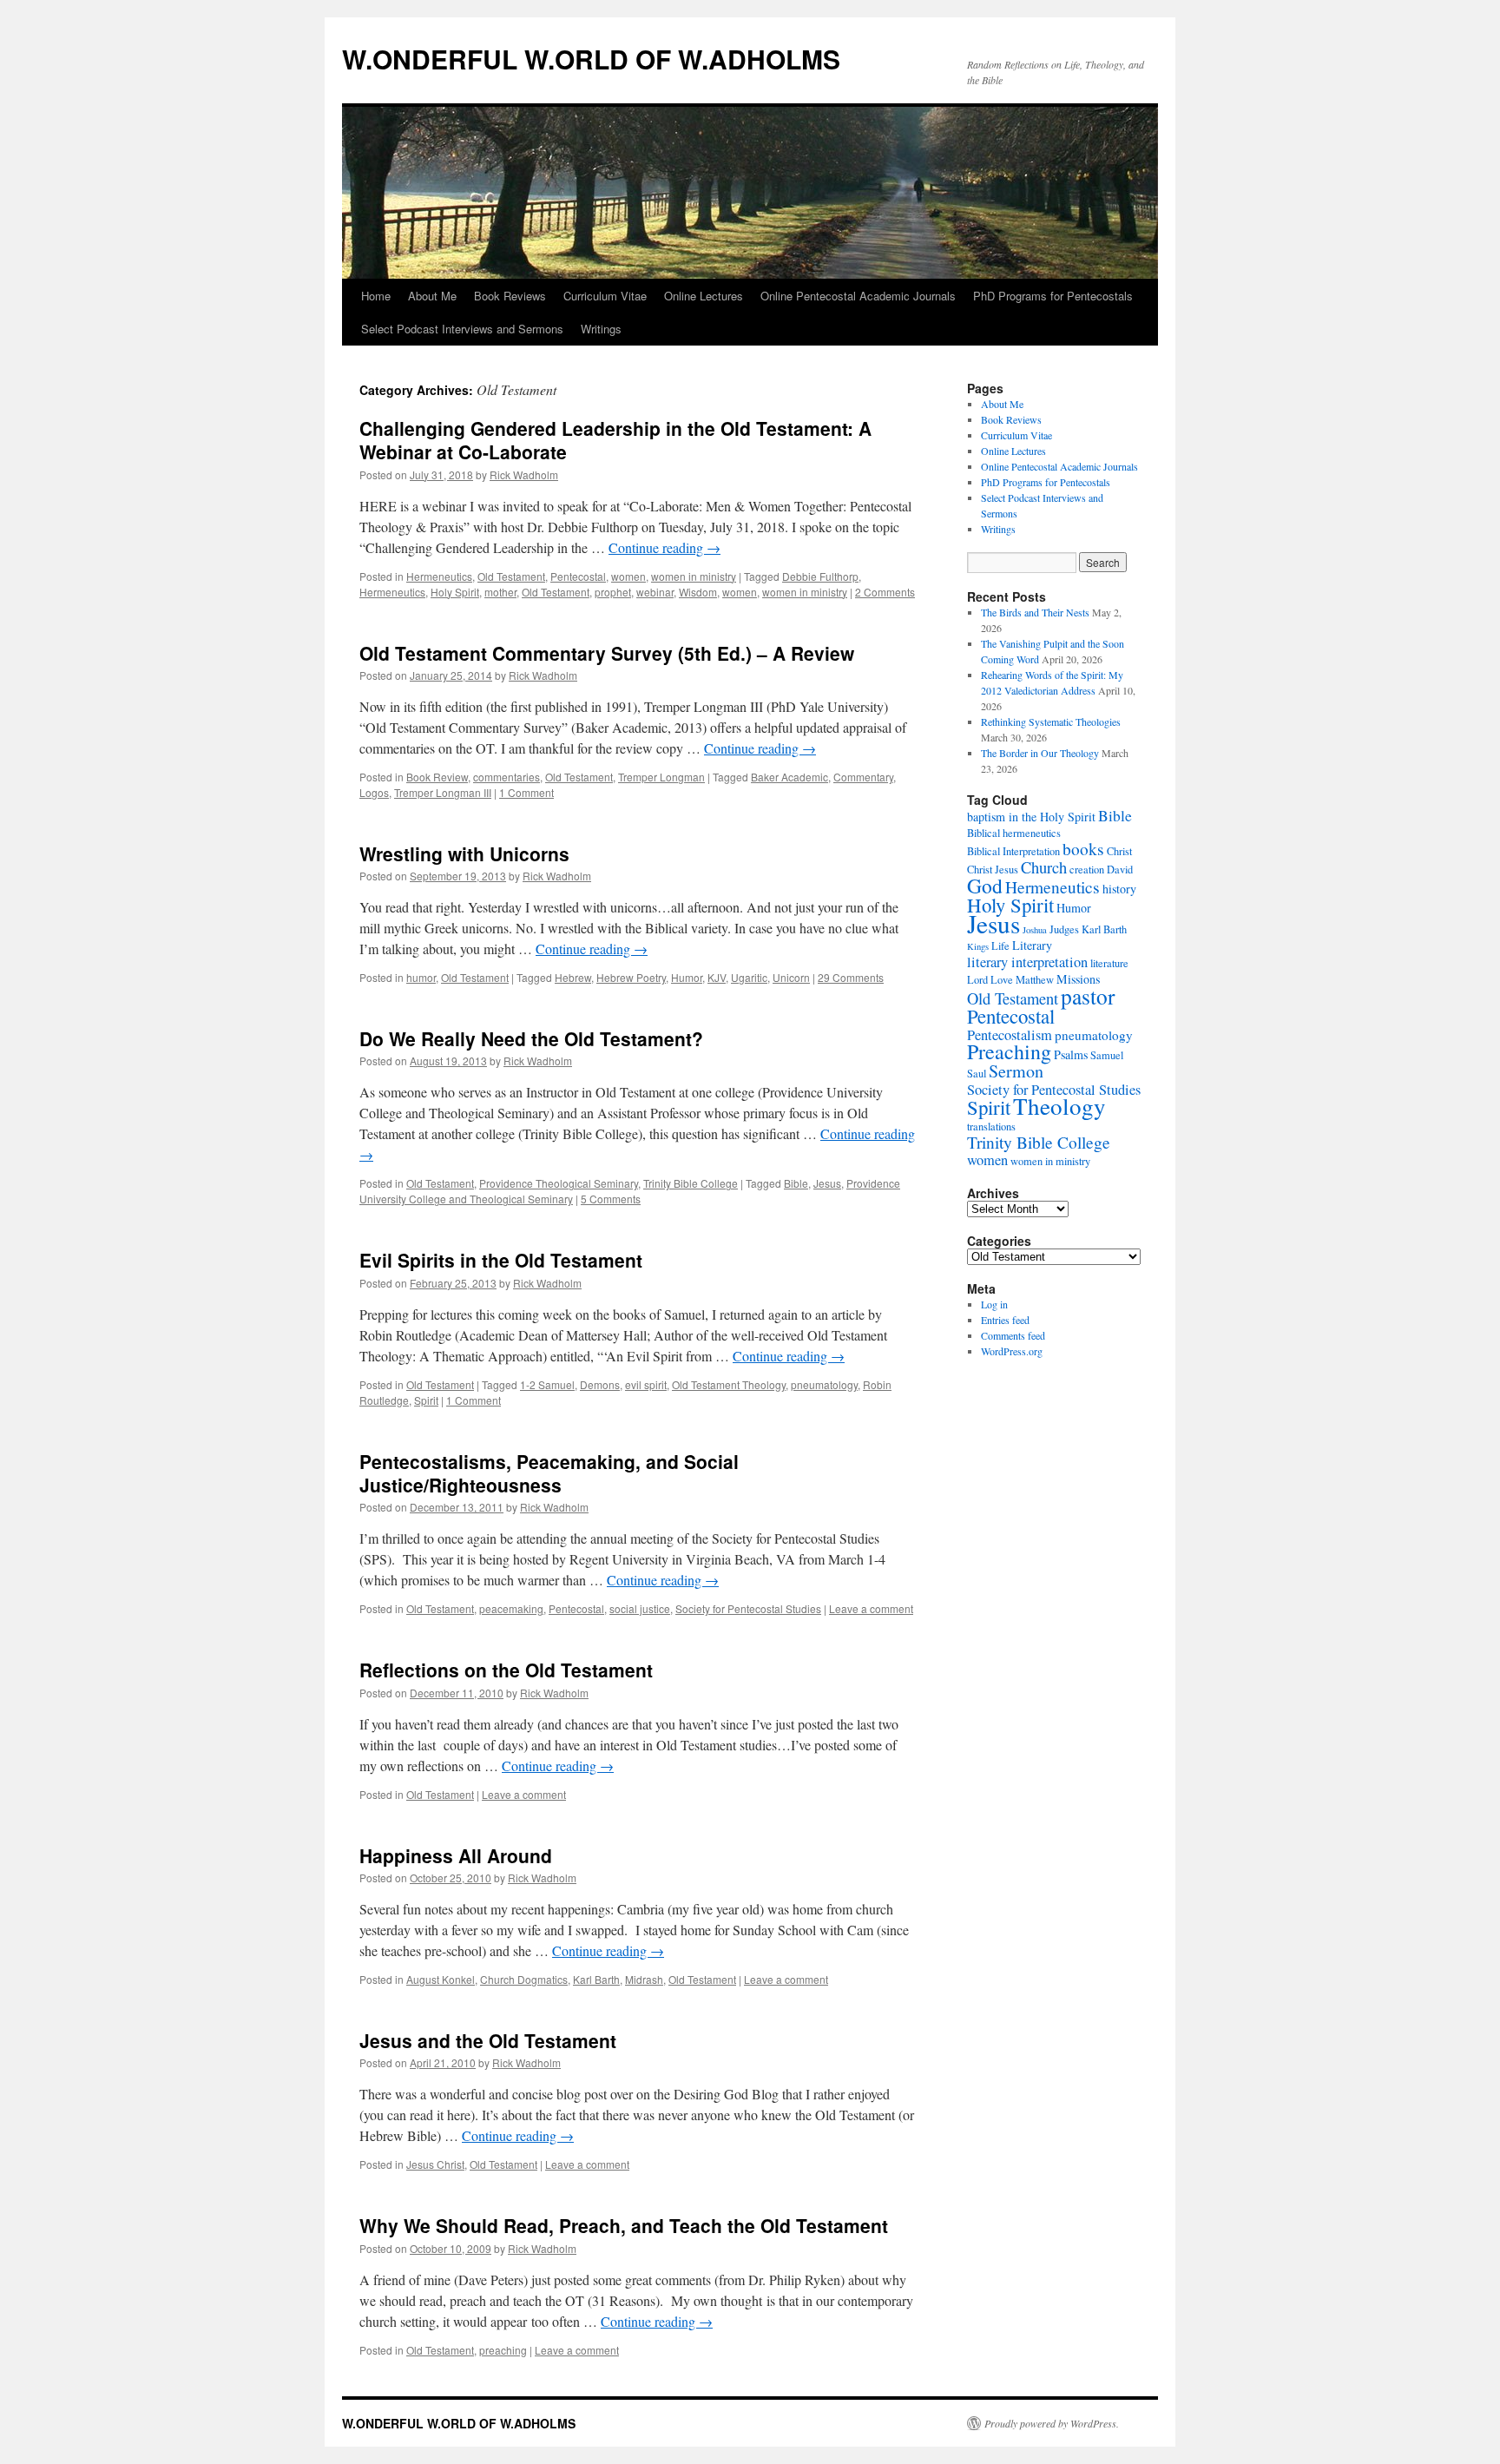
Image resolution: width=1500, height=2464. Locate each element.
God (985, 886)
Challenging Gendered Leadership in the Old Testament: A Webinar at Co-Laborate (615, 440)
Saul (977, 1074)
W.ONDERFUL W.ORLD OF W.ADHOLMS (591, 59)
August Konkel (441, 1979)
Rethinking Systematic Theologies (1051, 721)
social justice (640, 1608)
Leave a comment (871, 1608)
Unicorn (791, 977)
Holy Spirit (455, 592)
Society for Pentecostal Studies (748, 1608)
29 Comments (851, 977)
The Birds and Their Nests (1035, 612)
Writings (601, 329)
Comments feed (1013, 1335)
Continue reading (664, 547)
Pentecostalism (1010, 1035)
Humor (687, 977)
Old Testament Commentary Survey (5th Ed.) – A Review (607, 653)
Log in (994, 1304)
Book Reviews (510, 296)
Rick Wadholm (524, 474)
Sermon (1016, 1071)
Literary (1032, 945)
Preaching (1009, 1051)
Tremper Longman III (443, 792)
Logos (374, 792)
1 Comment (526, 792)
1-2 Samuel (547, 1384)
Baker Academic (789, 777)
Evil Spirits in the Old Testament (501, 1260)
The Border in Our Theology (1040, 753)
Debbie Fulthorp (820, 576)
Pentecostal (578, 576)
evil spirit (646, 1384)
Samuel (1107, 1055)
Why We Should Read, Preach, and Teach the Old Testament (624, 2225)
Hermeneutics (439, 576)
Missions (1078, 979)
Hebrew (573, 977)
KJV (717, 977)
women (628, 576)
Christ (1119, 851)
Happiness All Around (456, 1855)
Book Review (437, 777)
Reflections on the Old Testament (506, 1670)
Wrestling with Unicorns (464, 853)
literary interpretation (1027, 962)
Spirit (426, 1400)
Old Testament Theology (729, 1384)
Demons (600, 1384)
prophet (613, 592)
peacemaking (511, 1608)
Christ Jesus (993, 870)
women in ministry (694, 576)
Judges (1064, 929)
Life (1000, 946)
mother (500, 592)
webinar (655, 592)
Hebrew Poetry (631, 977)
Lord (977, 980)
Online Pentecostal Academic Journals (858, 296)
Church (1044, 867)
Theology (1059, 1106)
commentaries (507, 777)
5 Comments (611, 1199)
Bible (796, 1183)
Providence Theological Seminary (559, 1183)
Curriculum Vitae (605, 296)
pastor (1088, 996)
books (1083, 849)
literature (1109, 963)
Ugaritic (749, 977)
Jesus (827, 1183)
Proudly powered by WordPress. (1052, 2423)
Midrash (644, 1979)
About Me (432, 296)
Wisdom (698, 592)
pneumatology (824, 1384)
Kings (978, 946)
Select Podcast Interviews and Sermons (462, 329)
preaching (503, 2350)
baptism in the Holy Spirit (1031, 817)
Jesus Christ (435, 2164)
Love (1002, 980)
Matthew (1035, 980)
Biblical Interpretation (1013, 851)
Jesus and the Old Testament (488, 2040)
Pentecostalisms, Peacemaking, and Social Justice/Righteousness (549, 1473)
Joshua (1035, 930)
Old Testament (511, 576)
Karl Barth (596, 1979)
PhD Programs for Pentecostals (1053, 296)
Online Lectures (704, 296)
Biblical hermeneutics (1014, 833)
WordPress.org (1012, 1351)
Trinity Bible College (691, 1183)
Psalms (1071, 1054)
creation (1087, 870)
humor (421, 977)
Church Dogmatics (524, 1979)
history (1119, 889)
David (1120, 870)
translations (991, 1127)
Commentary (863, 777)
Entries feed (1005, 1320)
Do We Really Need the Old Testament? (531, 1038)
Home (376, 296)
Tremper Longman (661, 777)
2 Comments (885, 592)
